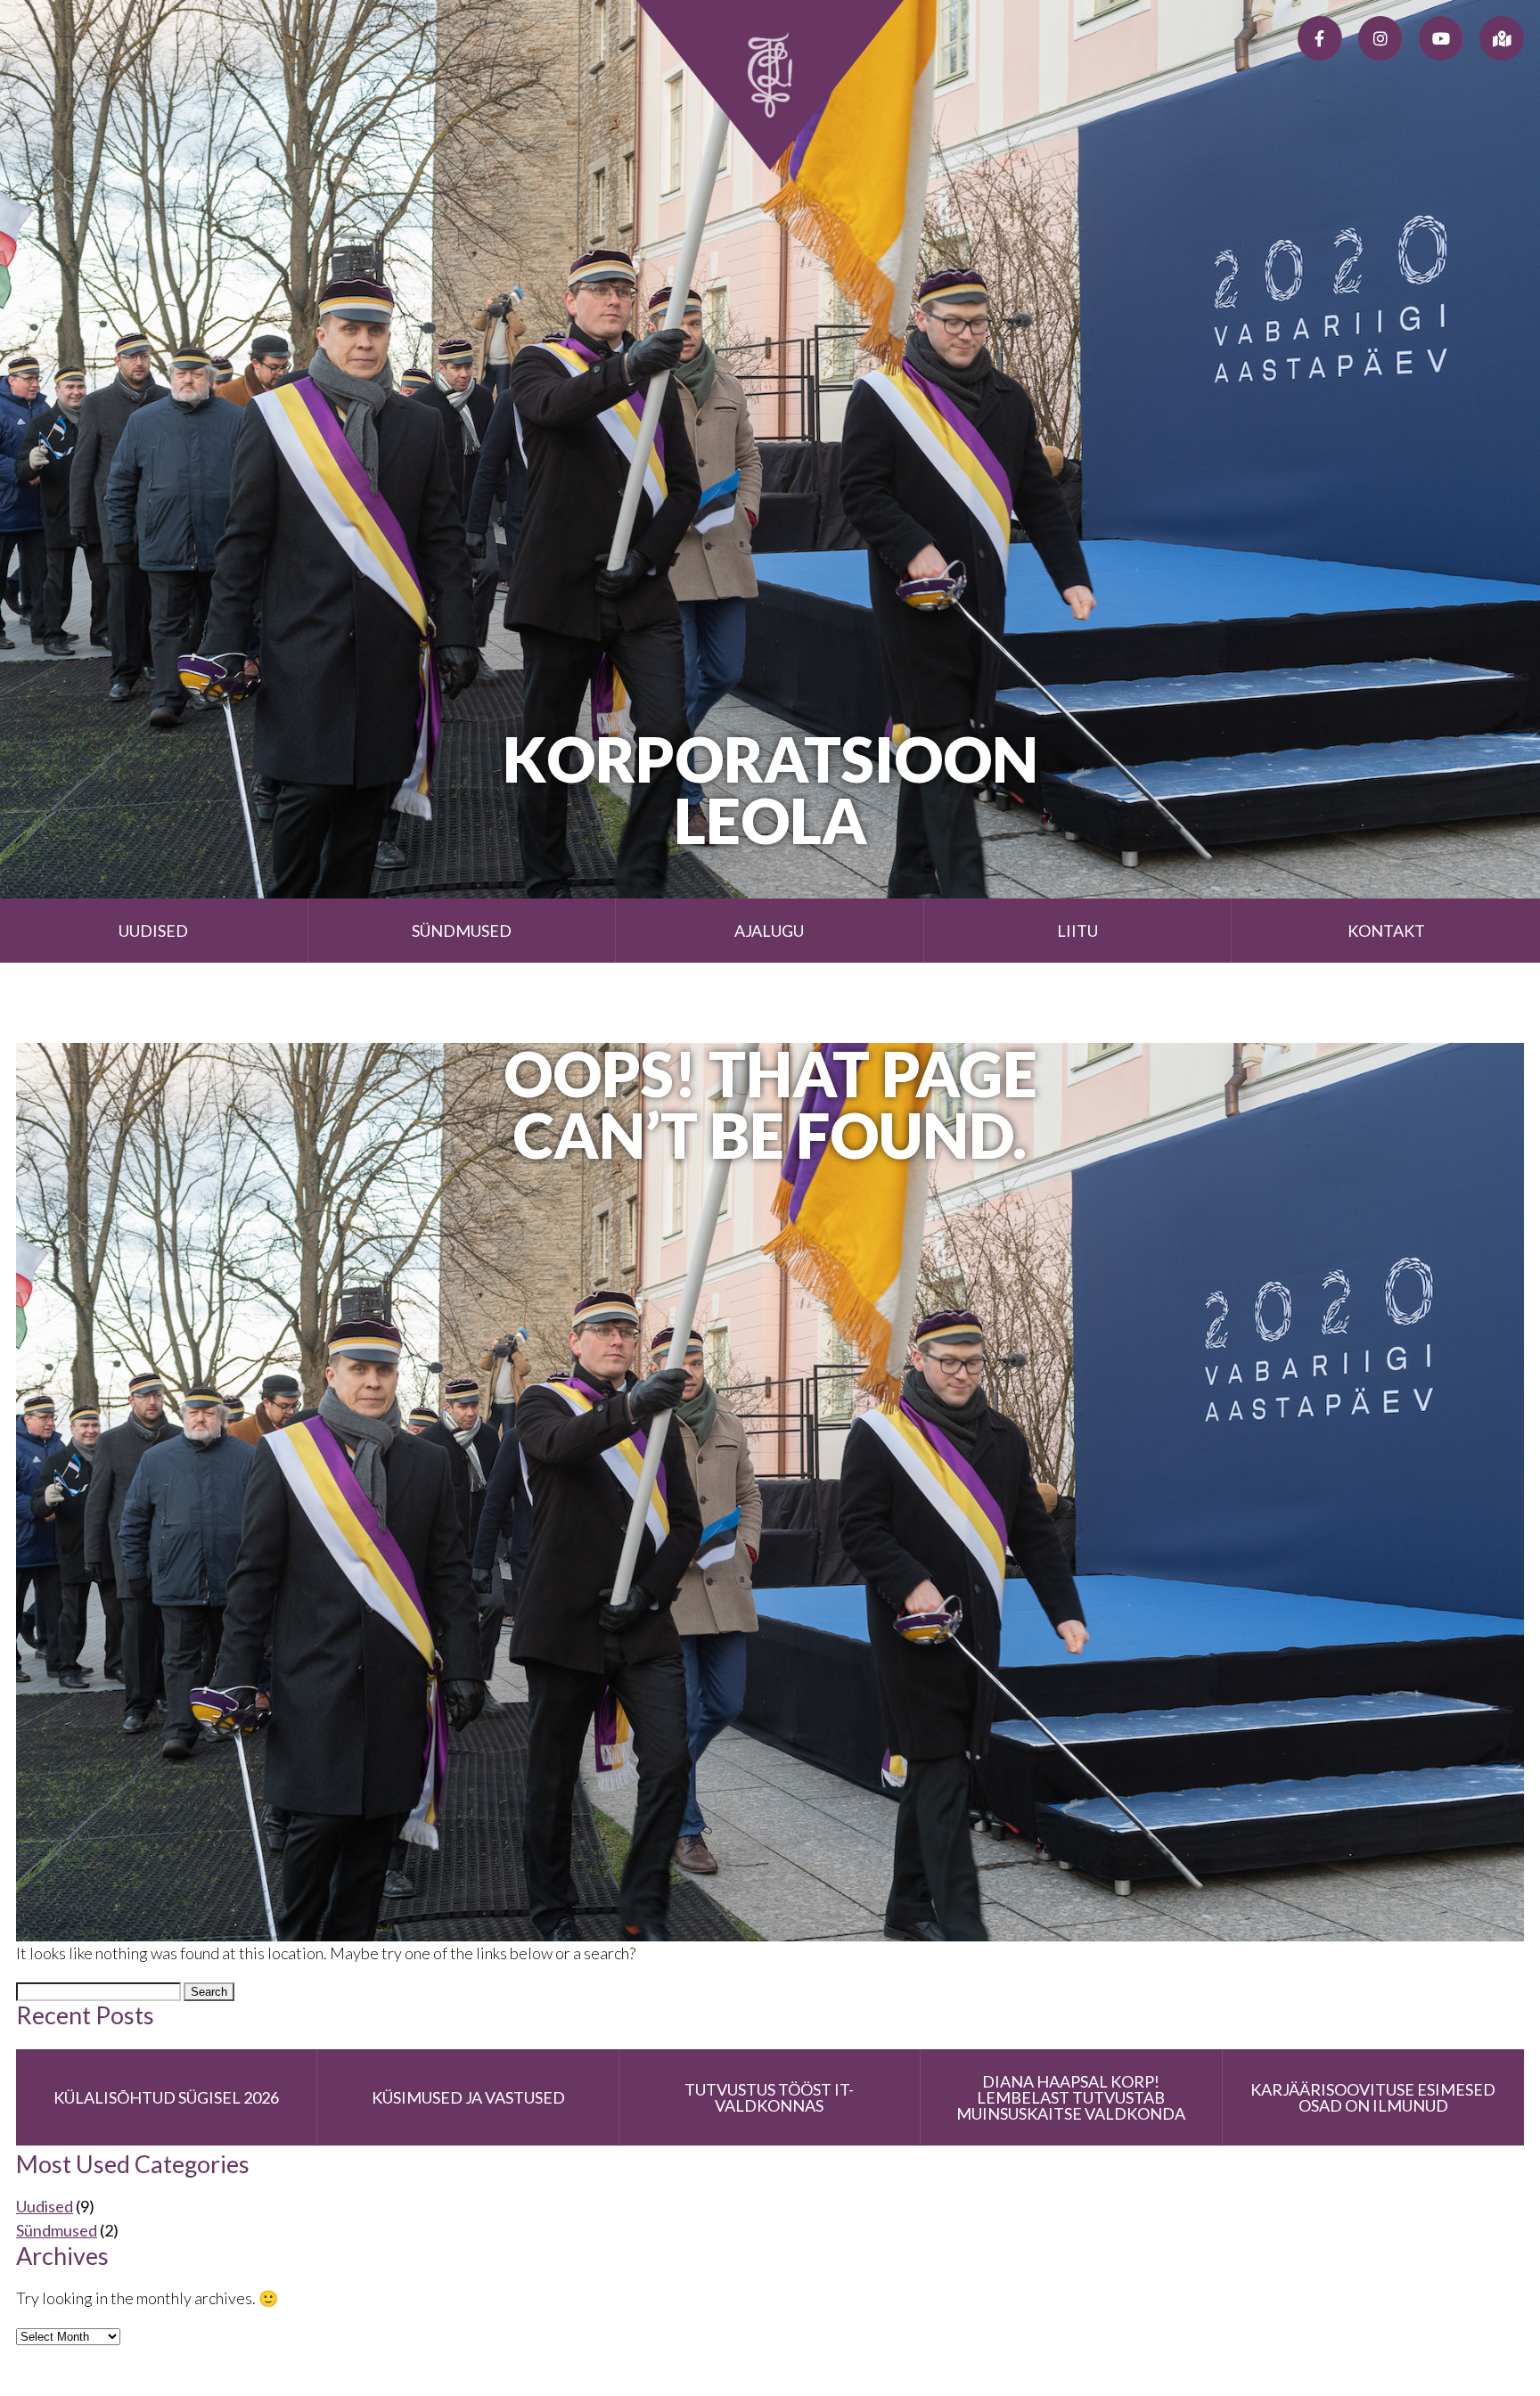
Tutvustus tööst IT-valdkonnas (769, 2097)
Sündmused (462, 931)
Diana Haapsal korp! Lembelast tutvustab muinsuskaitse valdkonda (1071, 2097)
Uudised (153, 931)
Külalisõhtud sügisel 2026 (166, 2097)
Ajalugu (769, 931)
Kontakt (1386, 931)
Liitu (1077, 931)
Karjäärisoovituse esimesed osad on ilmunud (1373, 2097)
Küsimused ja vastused (468, 2097)
